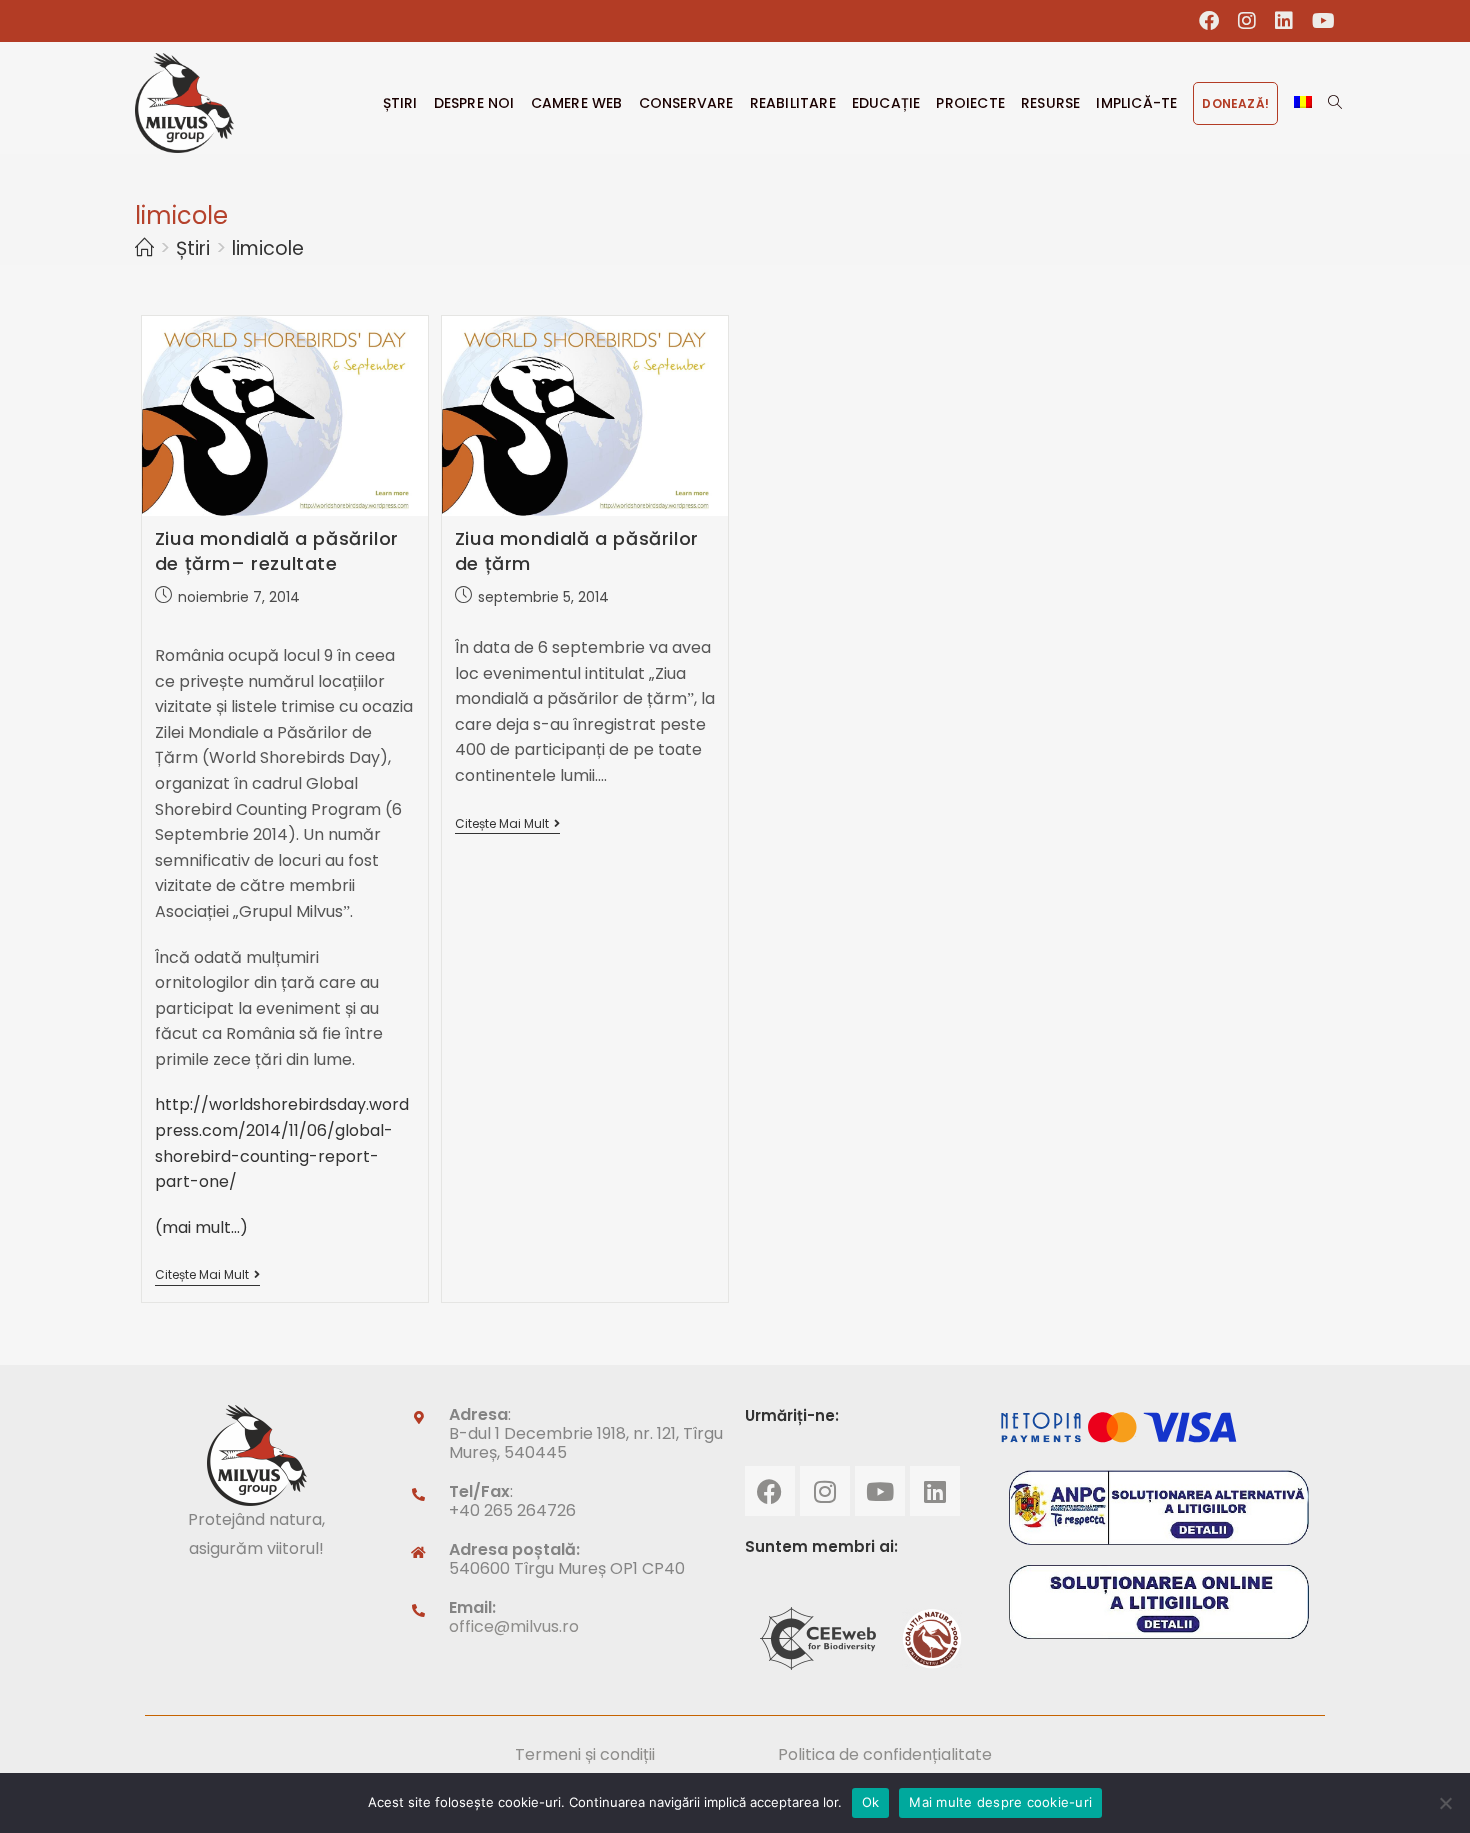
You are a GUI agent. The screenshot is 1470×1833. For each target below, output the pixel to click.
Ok (871, 1802)
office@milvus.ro (514, 1626)
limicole (268, 248)
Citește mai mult (207, 1275)
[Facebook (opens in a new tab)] (1209, 21)
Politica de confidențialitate (885, 1754)
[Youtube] (880, 1491)
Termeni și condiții (585, 1754)
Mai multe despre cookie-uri (1000, 1802)
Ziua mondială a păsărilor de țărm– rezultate (277, 551)
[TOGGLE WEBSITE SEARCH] (1335, 103)
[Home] (144, 248)
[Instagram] (825, 1491)
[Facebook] (770, 1491)
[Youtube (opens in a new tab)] (1319, 21)
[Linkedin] (935, 1491)
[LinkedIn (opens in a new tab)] (1284, 21)
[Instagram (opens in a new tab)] (1247, 21)
